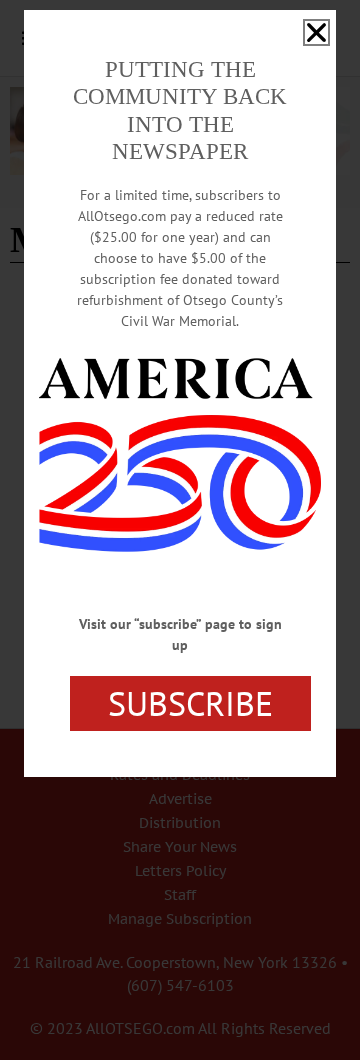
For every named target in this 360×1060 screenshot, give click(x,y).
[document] (180, 530)
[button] (316, 32)
